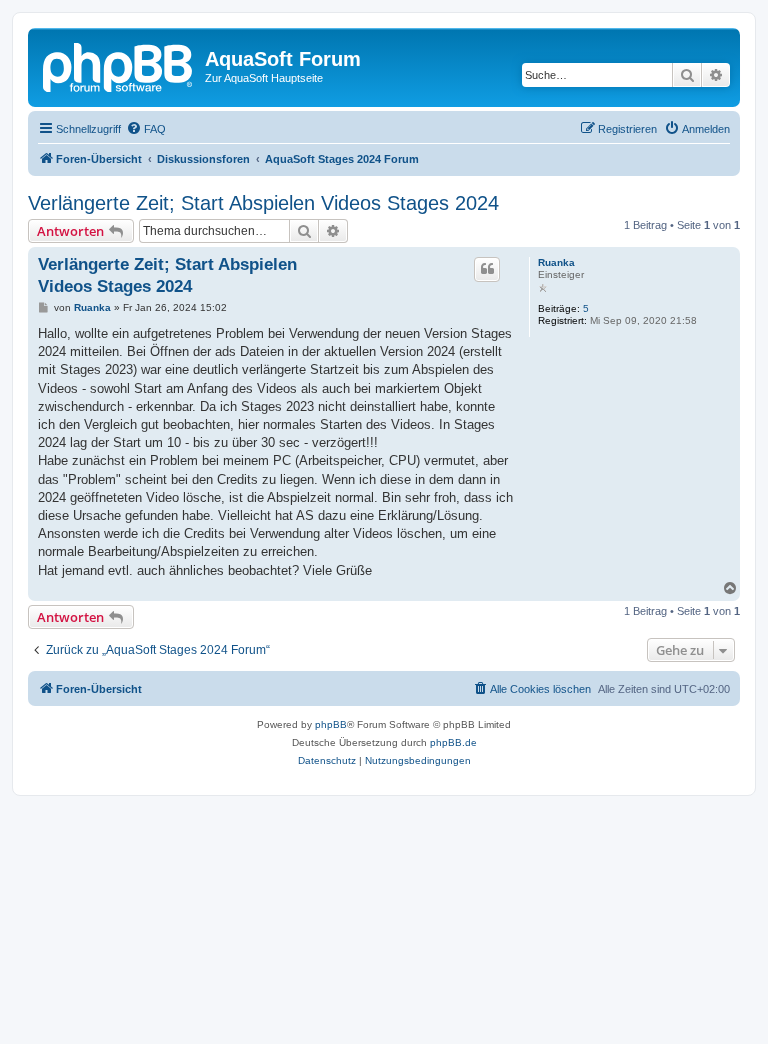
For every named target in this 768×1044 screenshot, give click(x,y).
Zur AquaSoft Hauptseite (264, 78)
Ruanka (556, 262)
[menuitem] (146, 129)
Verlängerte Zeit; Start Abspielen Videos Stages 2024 (263, 203)
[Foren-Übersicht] (119, 65)
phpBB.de (453, 742)
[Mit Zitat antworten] (487, 269)
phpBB (331, 724)
